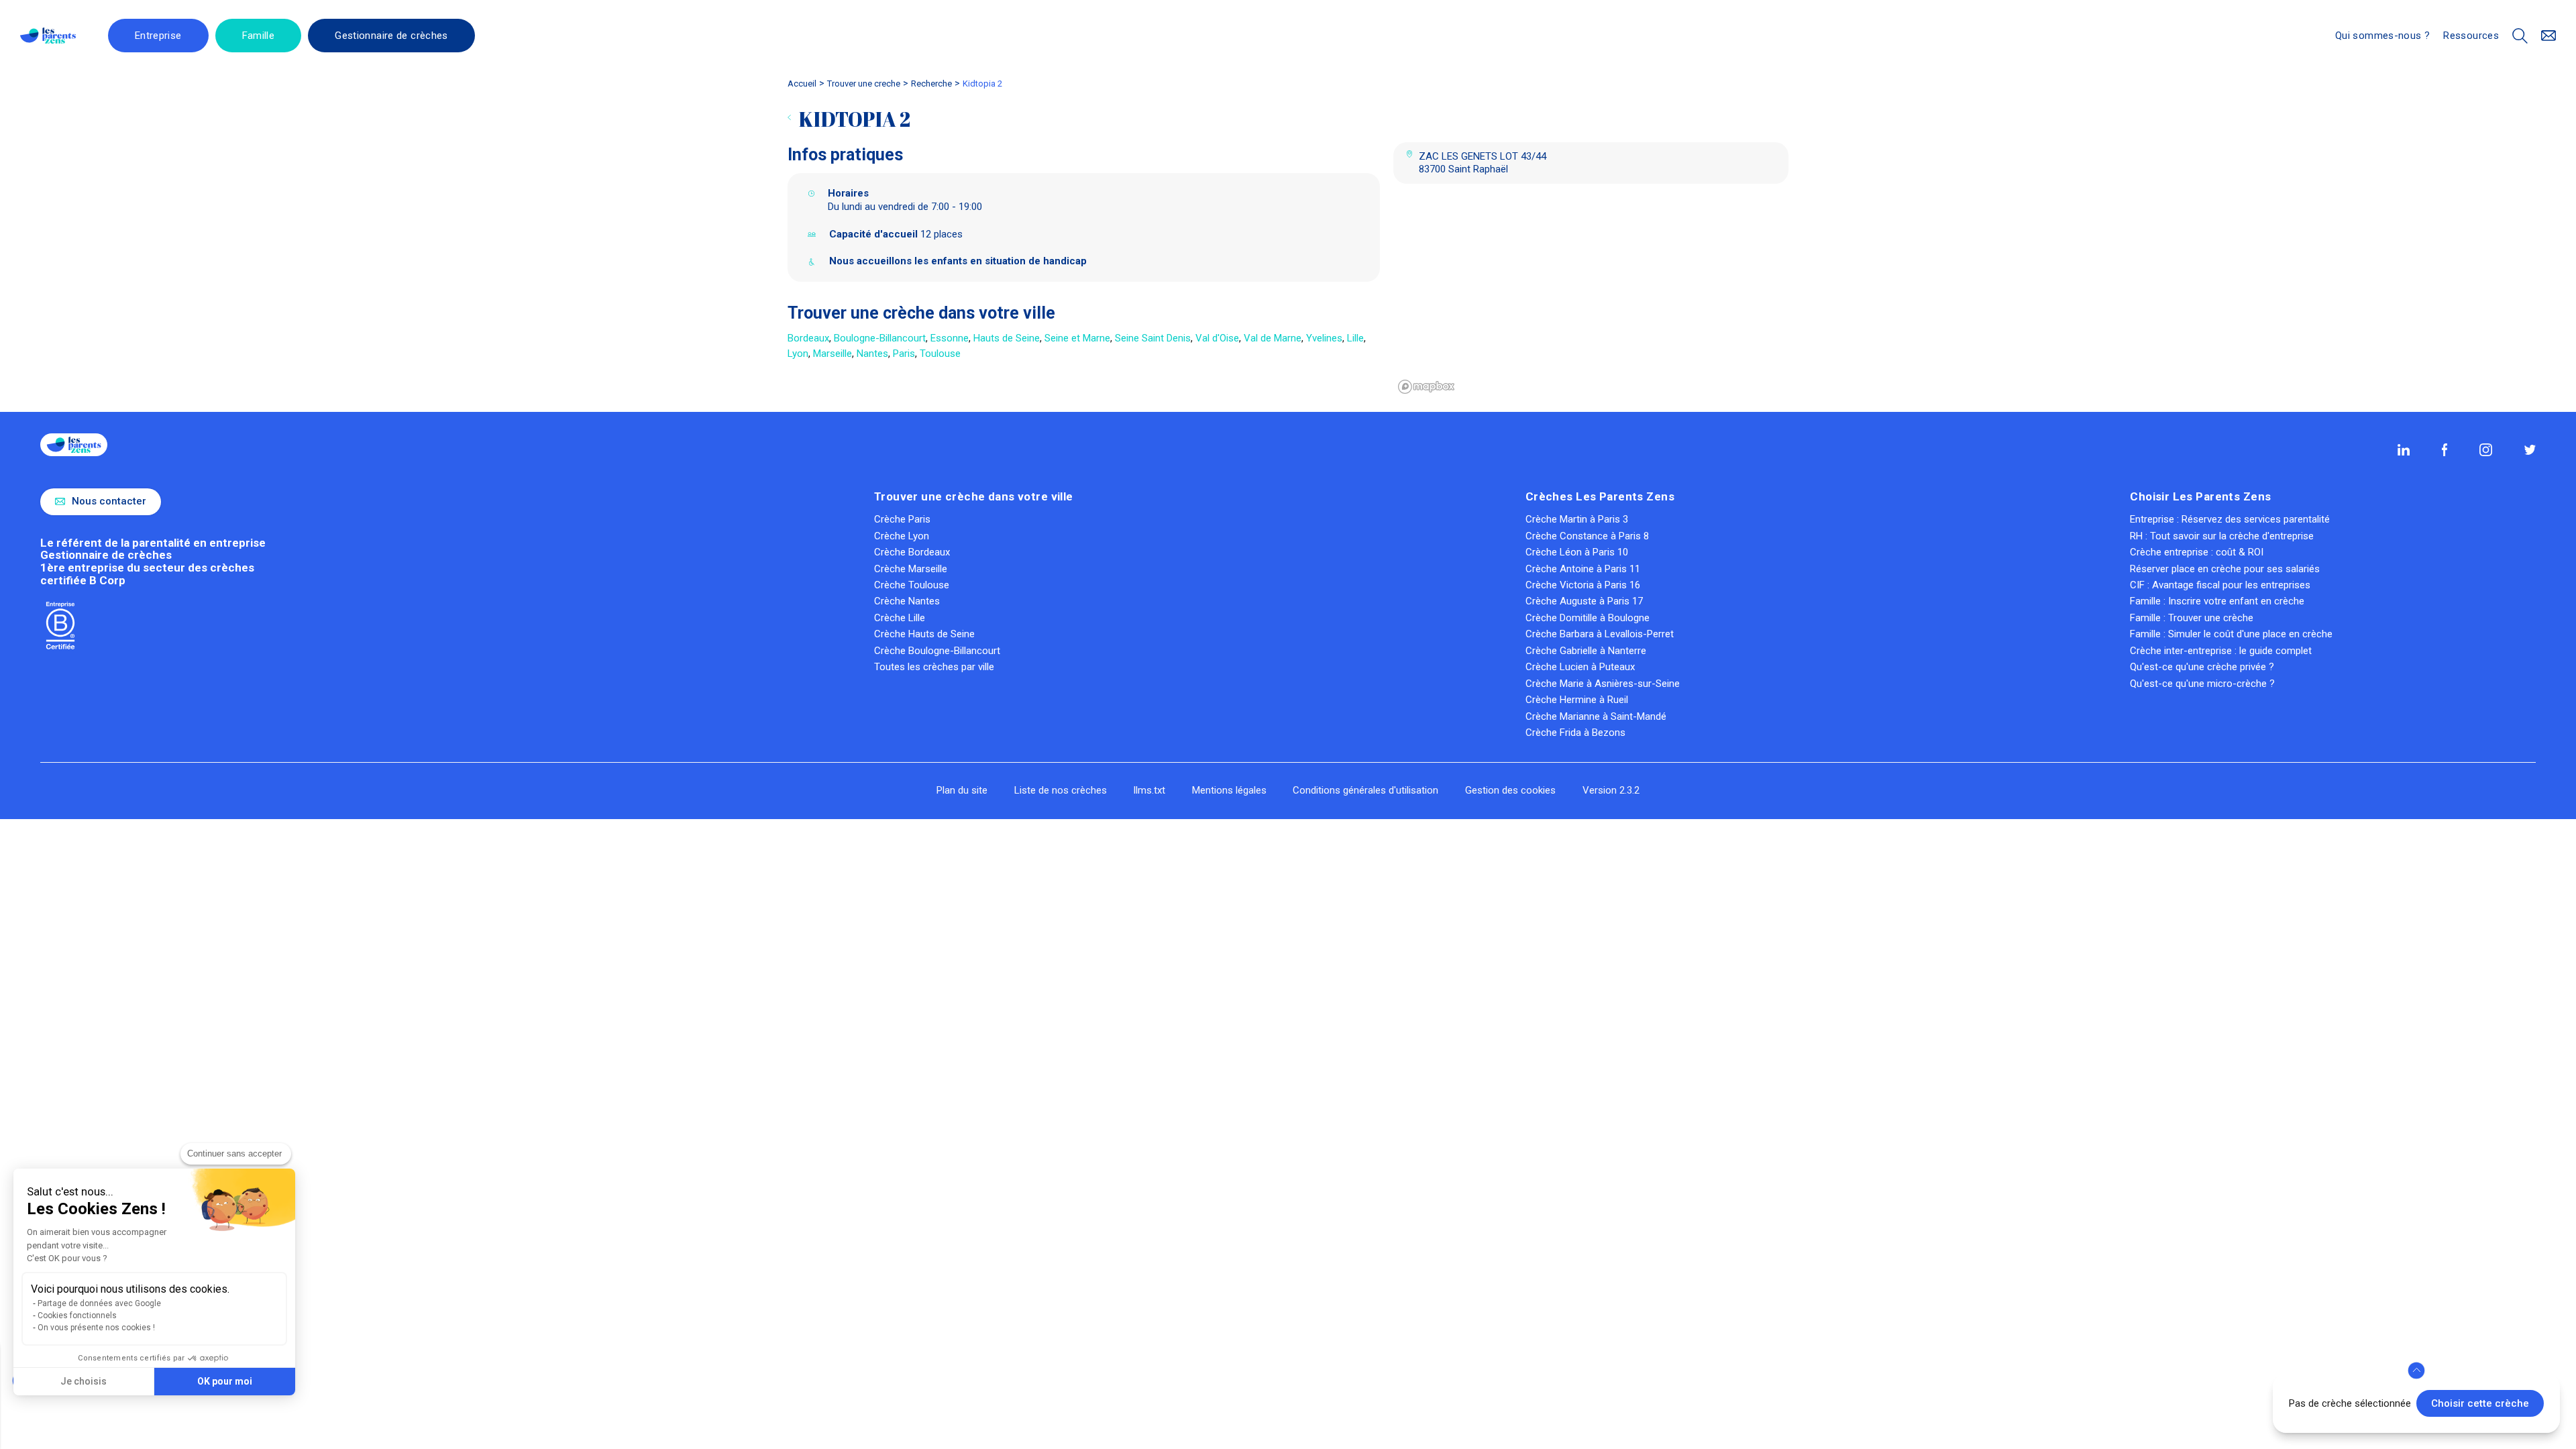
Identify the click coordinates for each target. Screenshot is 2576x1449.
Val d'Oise (1217, 338)
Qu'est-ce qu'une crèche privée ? (2202, 667)
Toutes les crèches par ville (934, 667)
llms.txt (1149, 790)
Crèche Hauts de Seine (924, 634)
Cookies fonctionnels (77, 1316)
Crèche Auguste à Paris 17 (1584, 601)
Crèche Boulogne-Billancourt (937, 651)
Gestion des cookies (1510, 790)
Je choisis (84, 1381)
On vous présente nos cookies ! (96, 1328)
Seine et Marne (1077, 338)
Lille (1355, 338)
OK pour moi (225, 1381)
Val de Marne (1273, 338)
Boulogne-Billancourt (880, 338)
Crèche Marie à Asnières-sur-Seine (1603, 684)
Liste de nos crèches (1061, 790)
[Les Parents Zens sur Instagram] (2485, 449)
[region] (1591, 298)
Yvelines (1324, 338)
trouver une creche (864, 84)
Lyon (798, 354)
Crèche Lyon (902, 536)
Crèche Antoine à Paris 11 (1583, 569)
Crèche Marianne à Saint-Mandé (1596, 716)
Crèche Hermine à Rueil (1577, 700)
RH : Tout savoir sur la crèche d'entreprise (2222, 536)
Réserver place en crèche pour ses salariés (2225, 569)
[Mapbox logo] (1427, 387)
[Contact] (2549, 36)
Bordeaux (808, 338)
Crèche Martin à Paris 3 (1577, 519)
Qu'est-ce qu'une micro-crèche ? (2202, 684)
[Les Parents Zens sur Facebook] (2445, 449)
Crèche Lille (900, 618)
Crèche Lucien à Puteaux (1580, 667)
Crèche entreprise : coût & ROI (2197, 552)
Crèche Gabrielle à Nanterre (1586, 651)
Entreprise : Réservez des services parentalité (2230, 519)
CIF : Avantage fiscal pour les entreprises (2220, 585)
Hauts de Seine (1007, 338)
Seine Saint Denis (1153, 338)
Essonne (950, 338)
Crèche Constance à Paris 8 (1587, 536)
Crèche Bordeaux (912, 552)
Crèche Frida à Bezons (1575, 733)
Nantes (872, 354)
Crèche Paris (902, 519)
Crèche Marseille (911, 569)
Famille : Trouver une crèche (2192, 618)
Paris (904, 354)
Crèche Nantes (907, 601)
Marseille (833, 354)
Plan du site (962, 790)
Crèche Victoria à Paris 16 (1583, 585)
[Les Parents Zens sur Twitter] (2530, 450)
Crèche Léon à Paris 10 (1577, 552)
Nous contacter (109, 501)
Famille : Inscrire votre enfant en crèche (2217, 601)
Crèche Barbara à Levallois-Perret (1600, 634)
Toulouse (940, 354)
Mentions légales (1229, 790)
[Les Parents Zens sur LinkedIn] (2404, 450)
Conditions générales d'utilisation (1365, 790)
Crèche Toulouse (912, 585)
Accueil (802, 84)
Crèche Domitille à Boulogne (1588, 618)
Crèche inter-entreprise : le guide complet (2221, 651)
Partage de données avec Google (99, 1303)
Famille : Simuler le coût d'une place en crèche (2231, 634)
